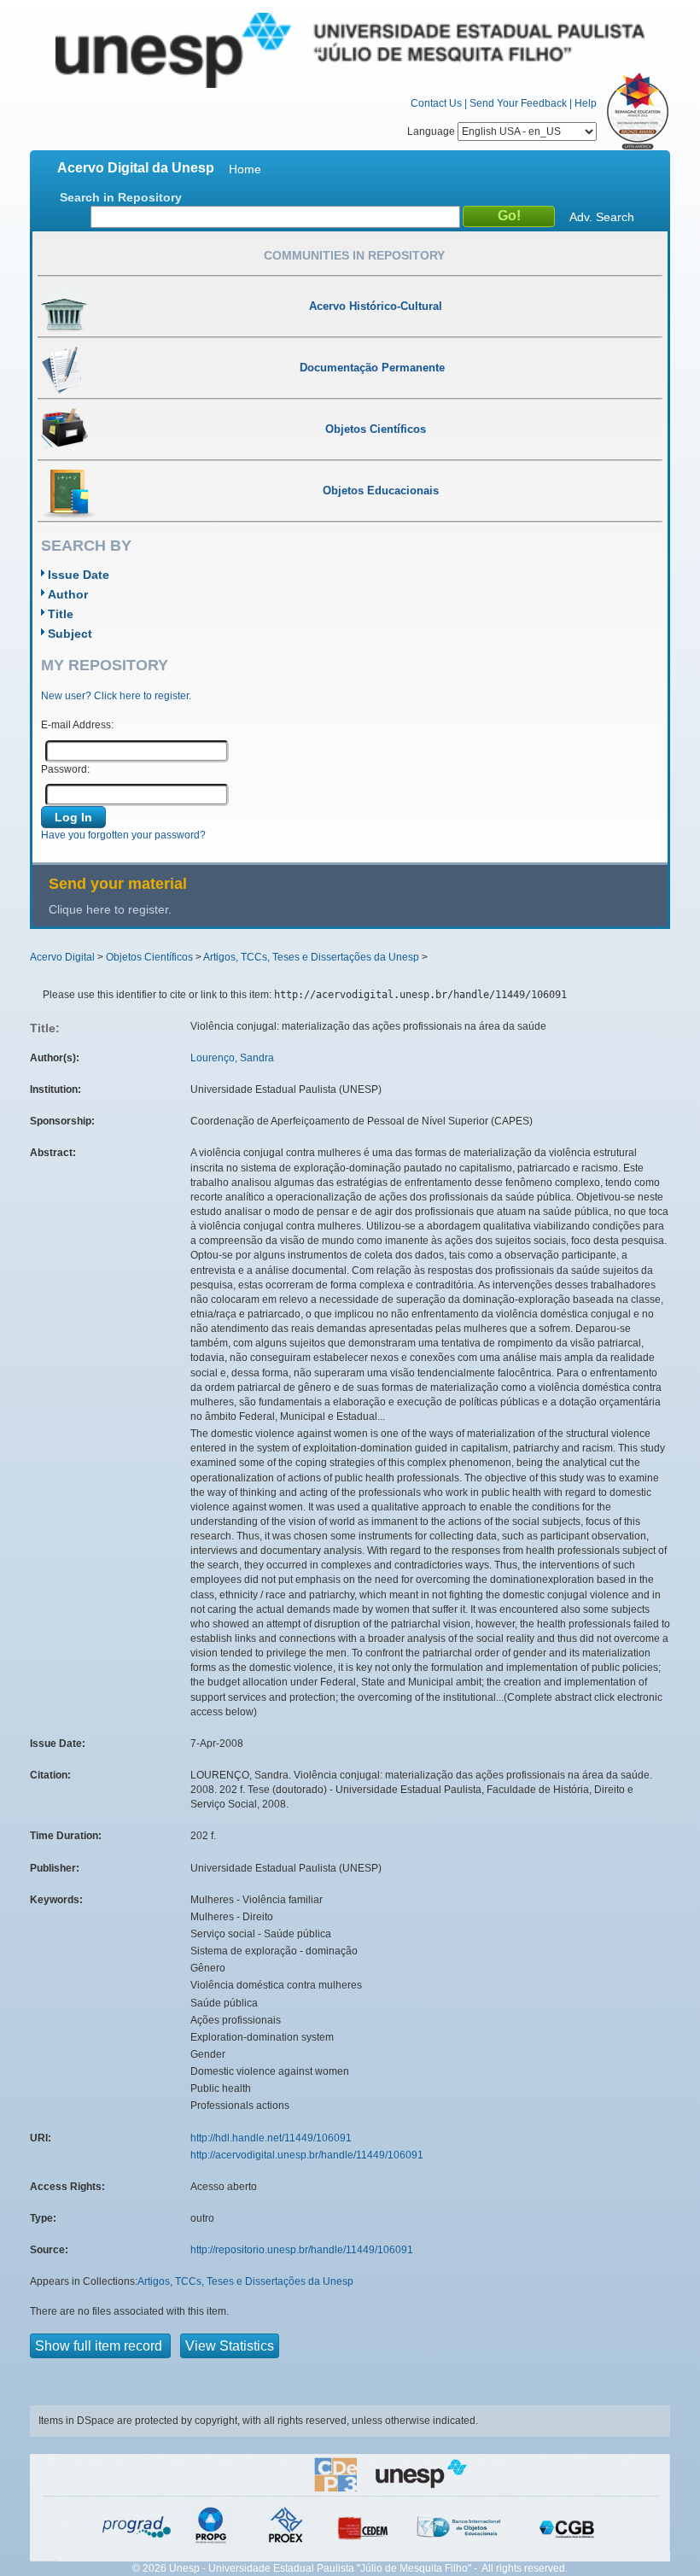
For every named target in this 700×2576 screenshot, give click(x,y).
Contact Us (436, 103)
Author (68, 594)
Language (432, 131)
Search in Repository (121, 197)
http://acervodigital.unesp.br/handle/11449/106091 (307, 2155)
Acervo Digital (62, 957)
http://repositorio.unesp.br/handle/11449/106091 (302, 2250)
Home (245, 169)
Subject (70, 634)
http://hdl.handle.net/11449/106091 (271, 2138)
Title (61, 614)
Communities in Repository (354, 255)
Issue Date (79, 575)
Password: (65, 769)
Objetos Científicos (149, 957)
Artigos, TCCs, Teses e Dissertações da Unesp (311, 957)
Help (586, 103)
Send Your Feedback (518, 103)
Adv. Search (602, 217)
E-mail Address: (77, 725)
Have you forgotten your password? (123, 835)
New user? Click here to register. (116, 696)
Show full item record (100, 2346)
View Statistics (230, 2346)
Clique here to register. (110, 909)
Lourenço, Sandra (232, 1058)
